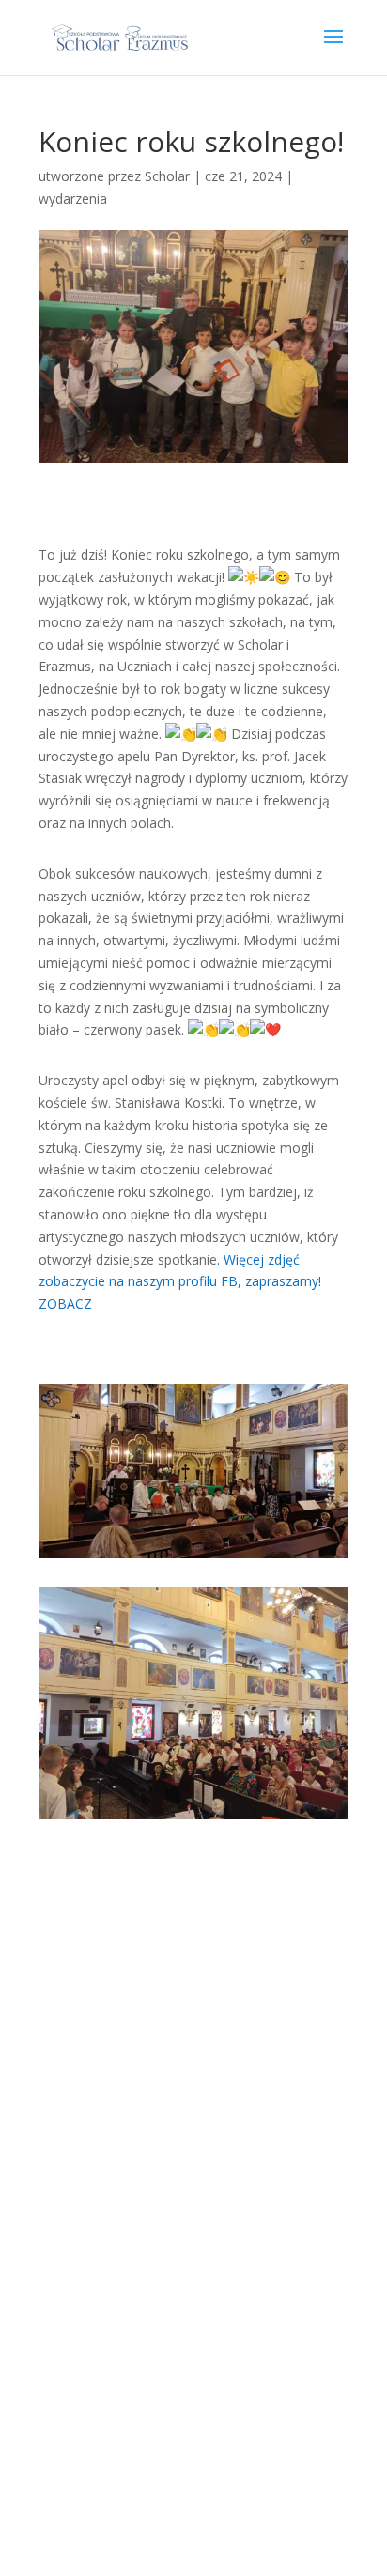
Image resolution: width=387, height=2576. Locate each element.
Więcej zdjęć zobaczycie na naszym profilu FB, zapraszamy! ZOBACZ (180, 1282)
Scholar (167, 176)
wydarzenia (73, 199)
